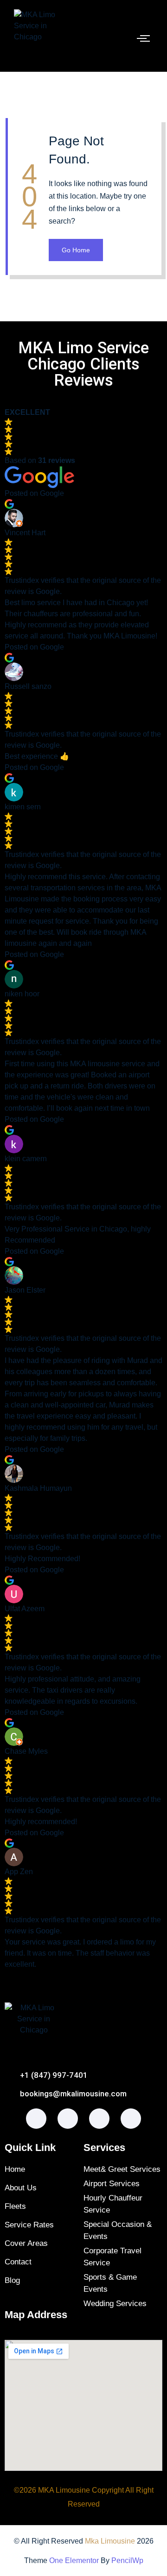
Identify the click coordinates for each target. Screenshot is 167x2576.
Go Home (76, 250)
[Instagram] (68, 2119)
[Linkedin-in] (131, 2119)
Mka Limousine (110, 2541)
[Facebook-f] (36, 2119)
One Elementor (74, 2560)
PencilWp (127, 2560)
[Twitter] (99, 2119)
